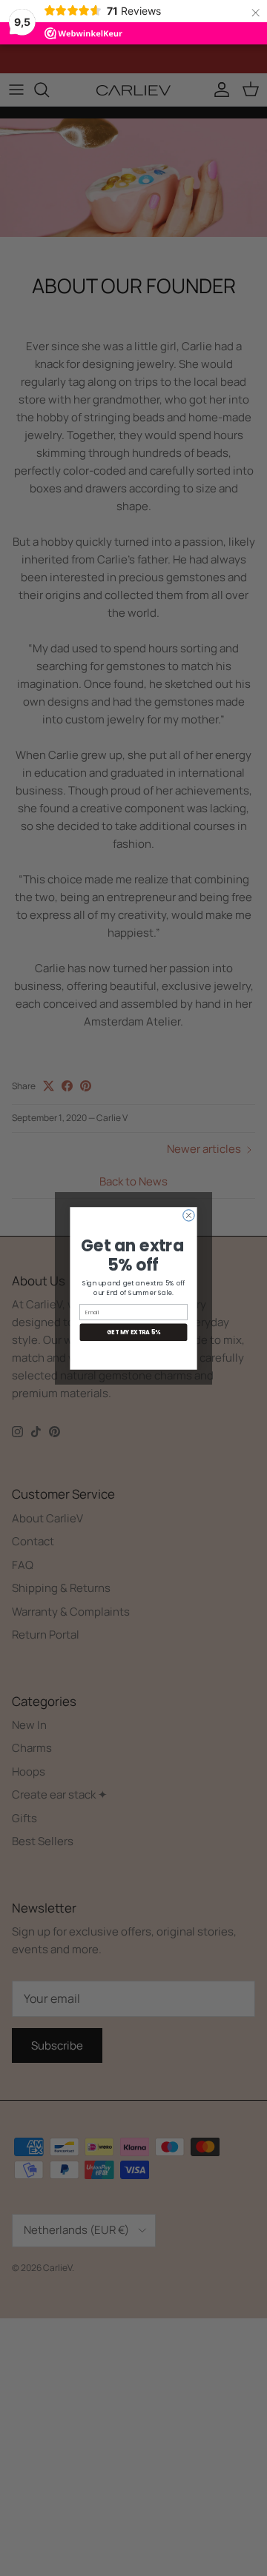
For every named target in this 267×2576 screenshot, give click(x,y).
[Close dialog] (189, 1215)
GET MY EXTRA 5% (133, 1332)
